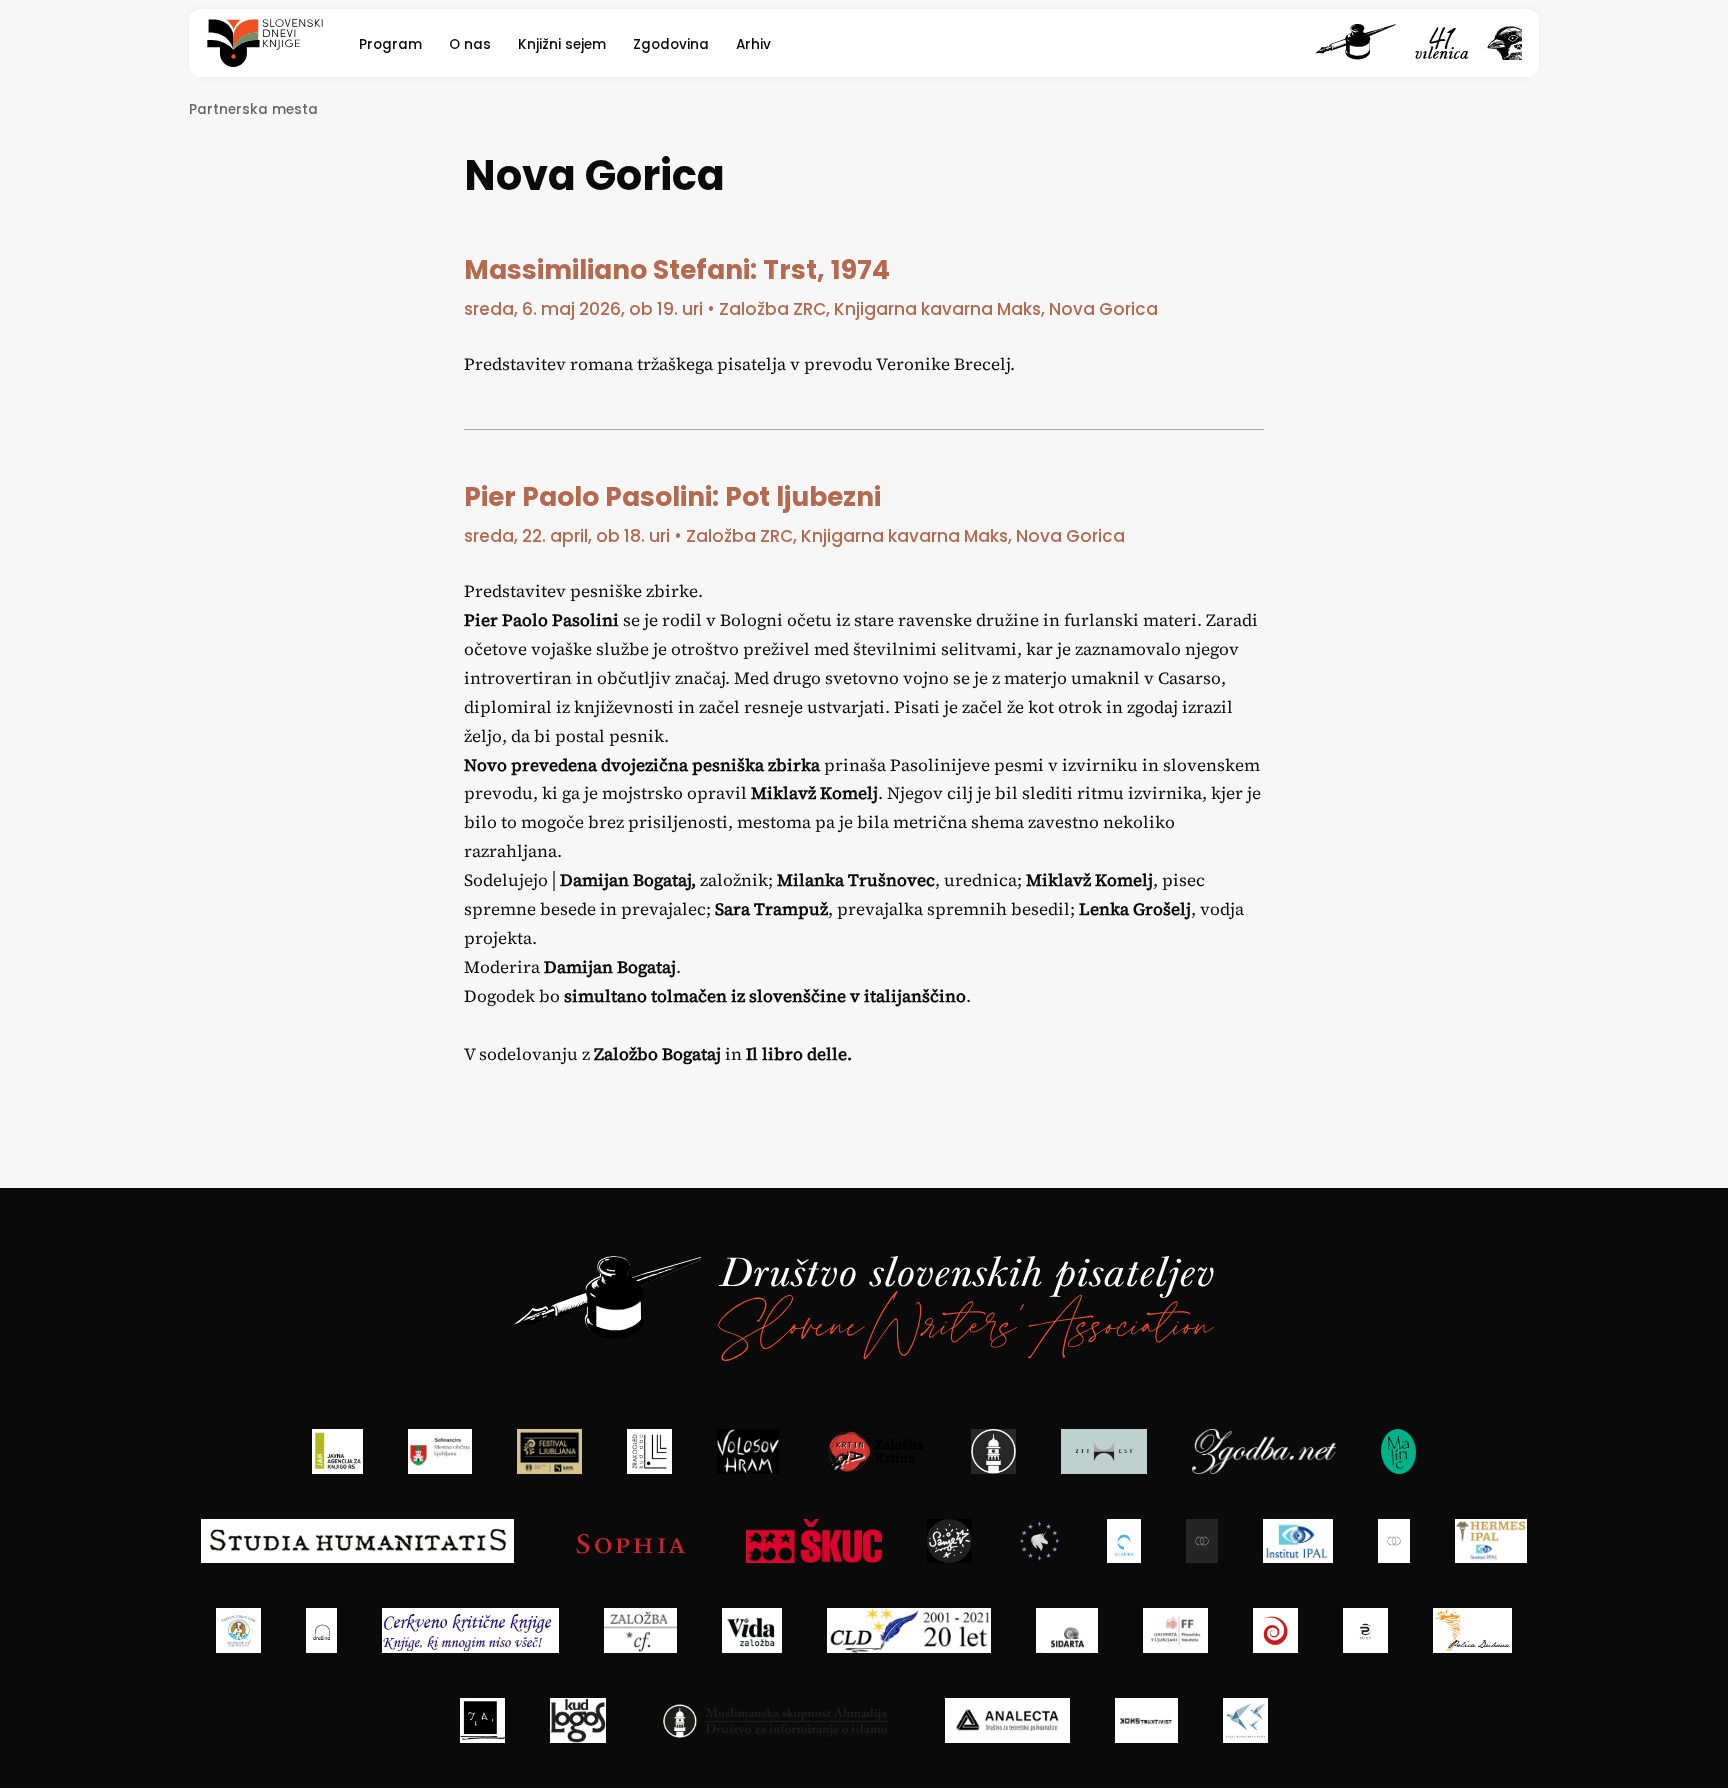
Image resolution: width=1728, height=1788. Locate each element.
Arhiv (753, 44)
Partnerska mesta (253, 109)
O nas (470, 44)
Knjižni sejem (562, 44)
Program (390, 44)
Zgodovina (671, 44)
